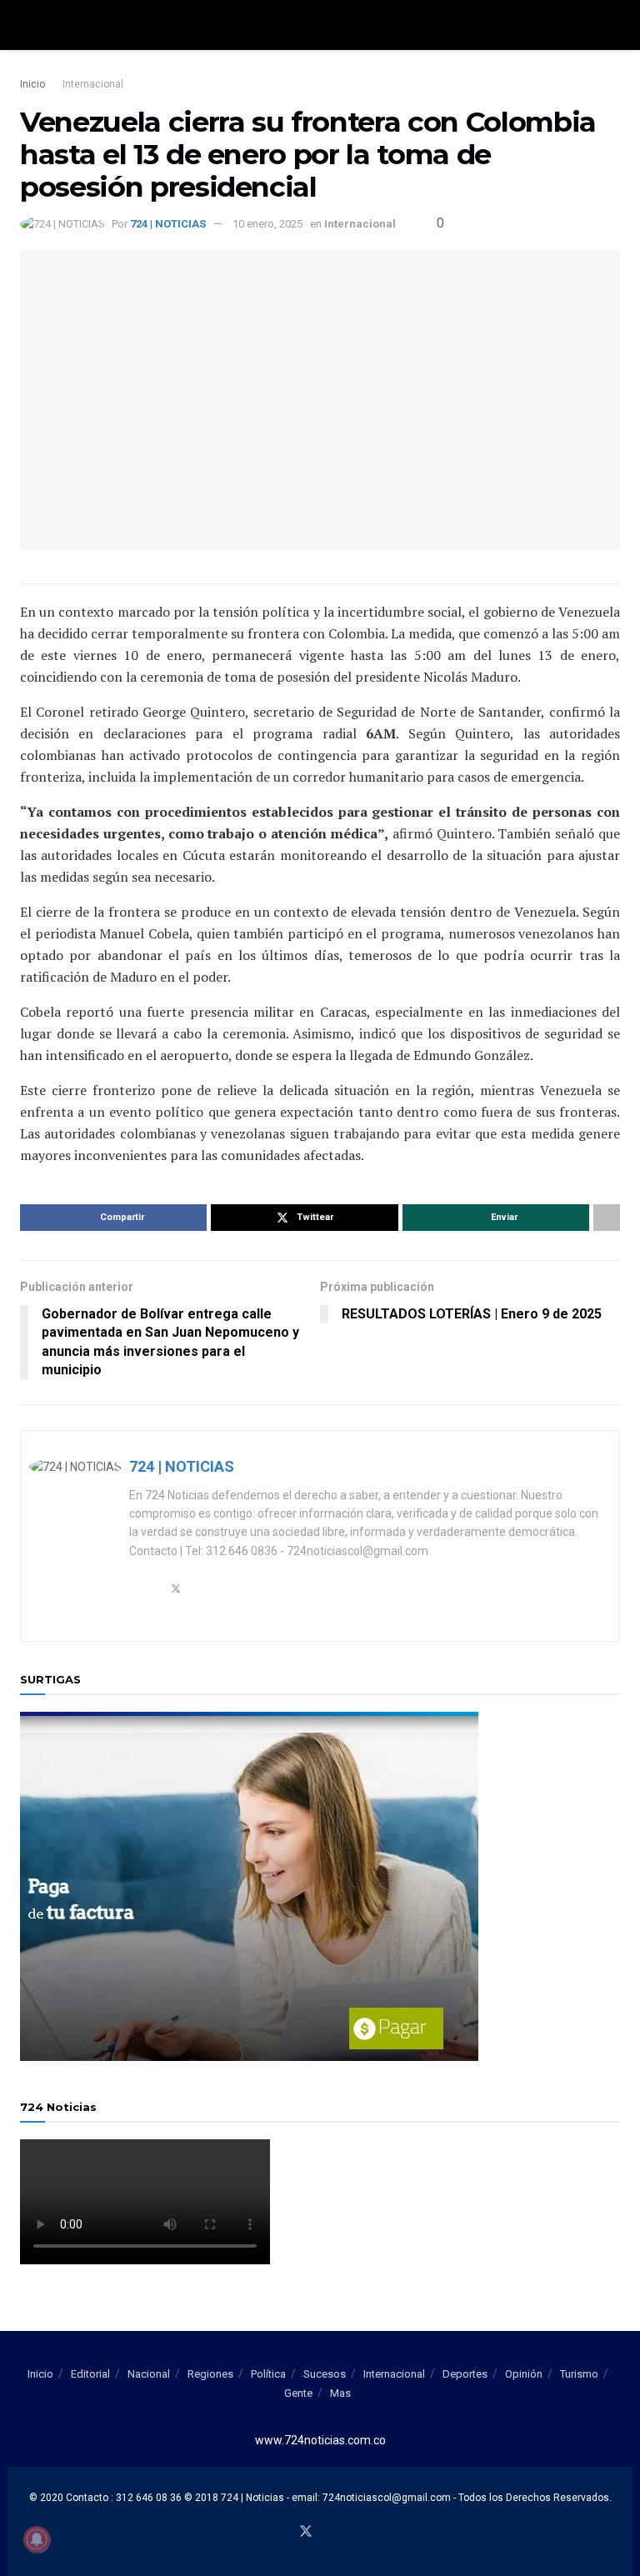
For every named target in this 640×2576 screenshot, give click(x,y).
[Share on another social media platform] (607, 1218)
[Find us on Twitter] (306, 2532)
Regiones (210, 2374)
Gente (298, 2393)
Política (268, 2374)
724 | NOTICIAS (168, 224)
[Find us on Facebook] (285, 2533)
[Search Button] (613, 25)
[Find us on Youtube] (327, 2533)
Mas (340, 2393)
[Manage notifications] (37, 2539)
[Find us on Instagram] (346, 2533)
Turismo (579, 2374)
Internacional (93, 84)
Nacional (149, 2374)
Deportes (465, 2374)
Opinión (524, 2374)
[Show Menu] (27, 25)
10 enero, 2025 (267, 224)
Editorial (90, 2374)
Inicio (32, 84)
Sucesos (325, 2374)
